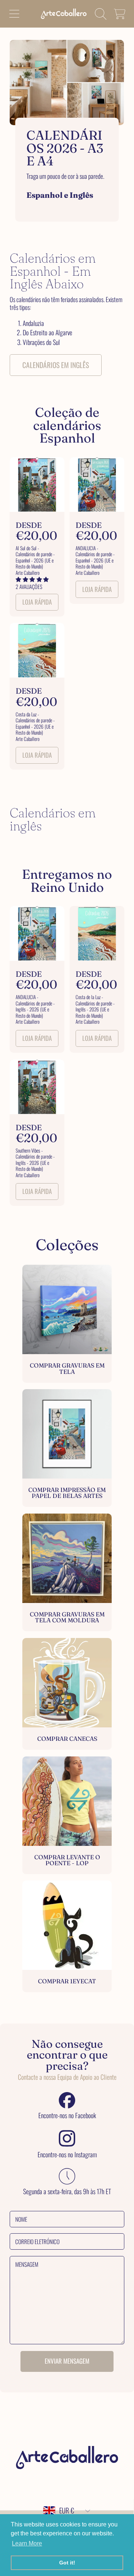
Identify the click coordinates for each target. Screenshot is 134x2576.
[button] (14, 14)
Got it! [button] (67, 2563)
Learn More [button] (27, 2543)
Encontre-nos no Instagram (67, 2155)
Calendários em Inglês (56, 365)
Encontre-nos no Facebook (67, 2116)
